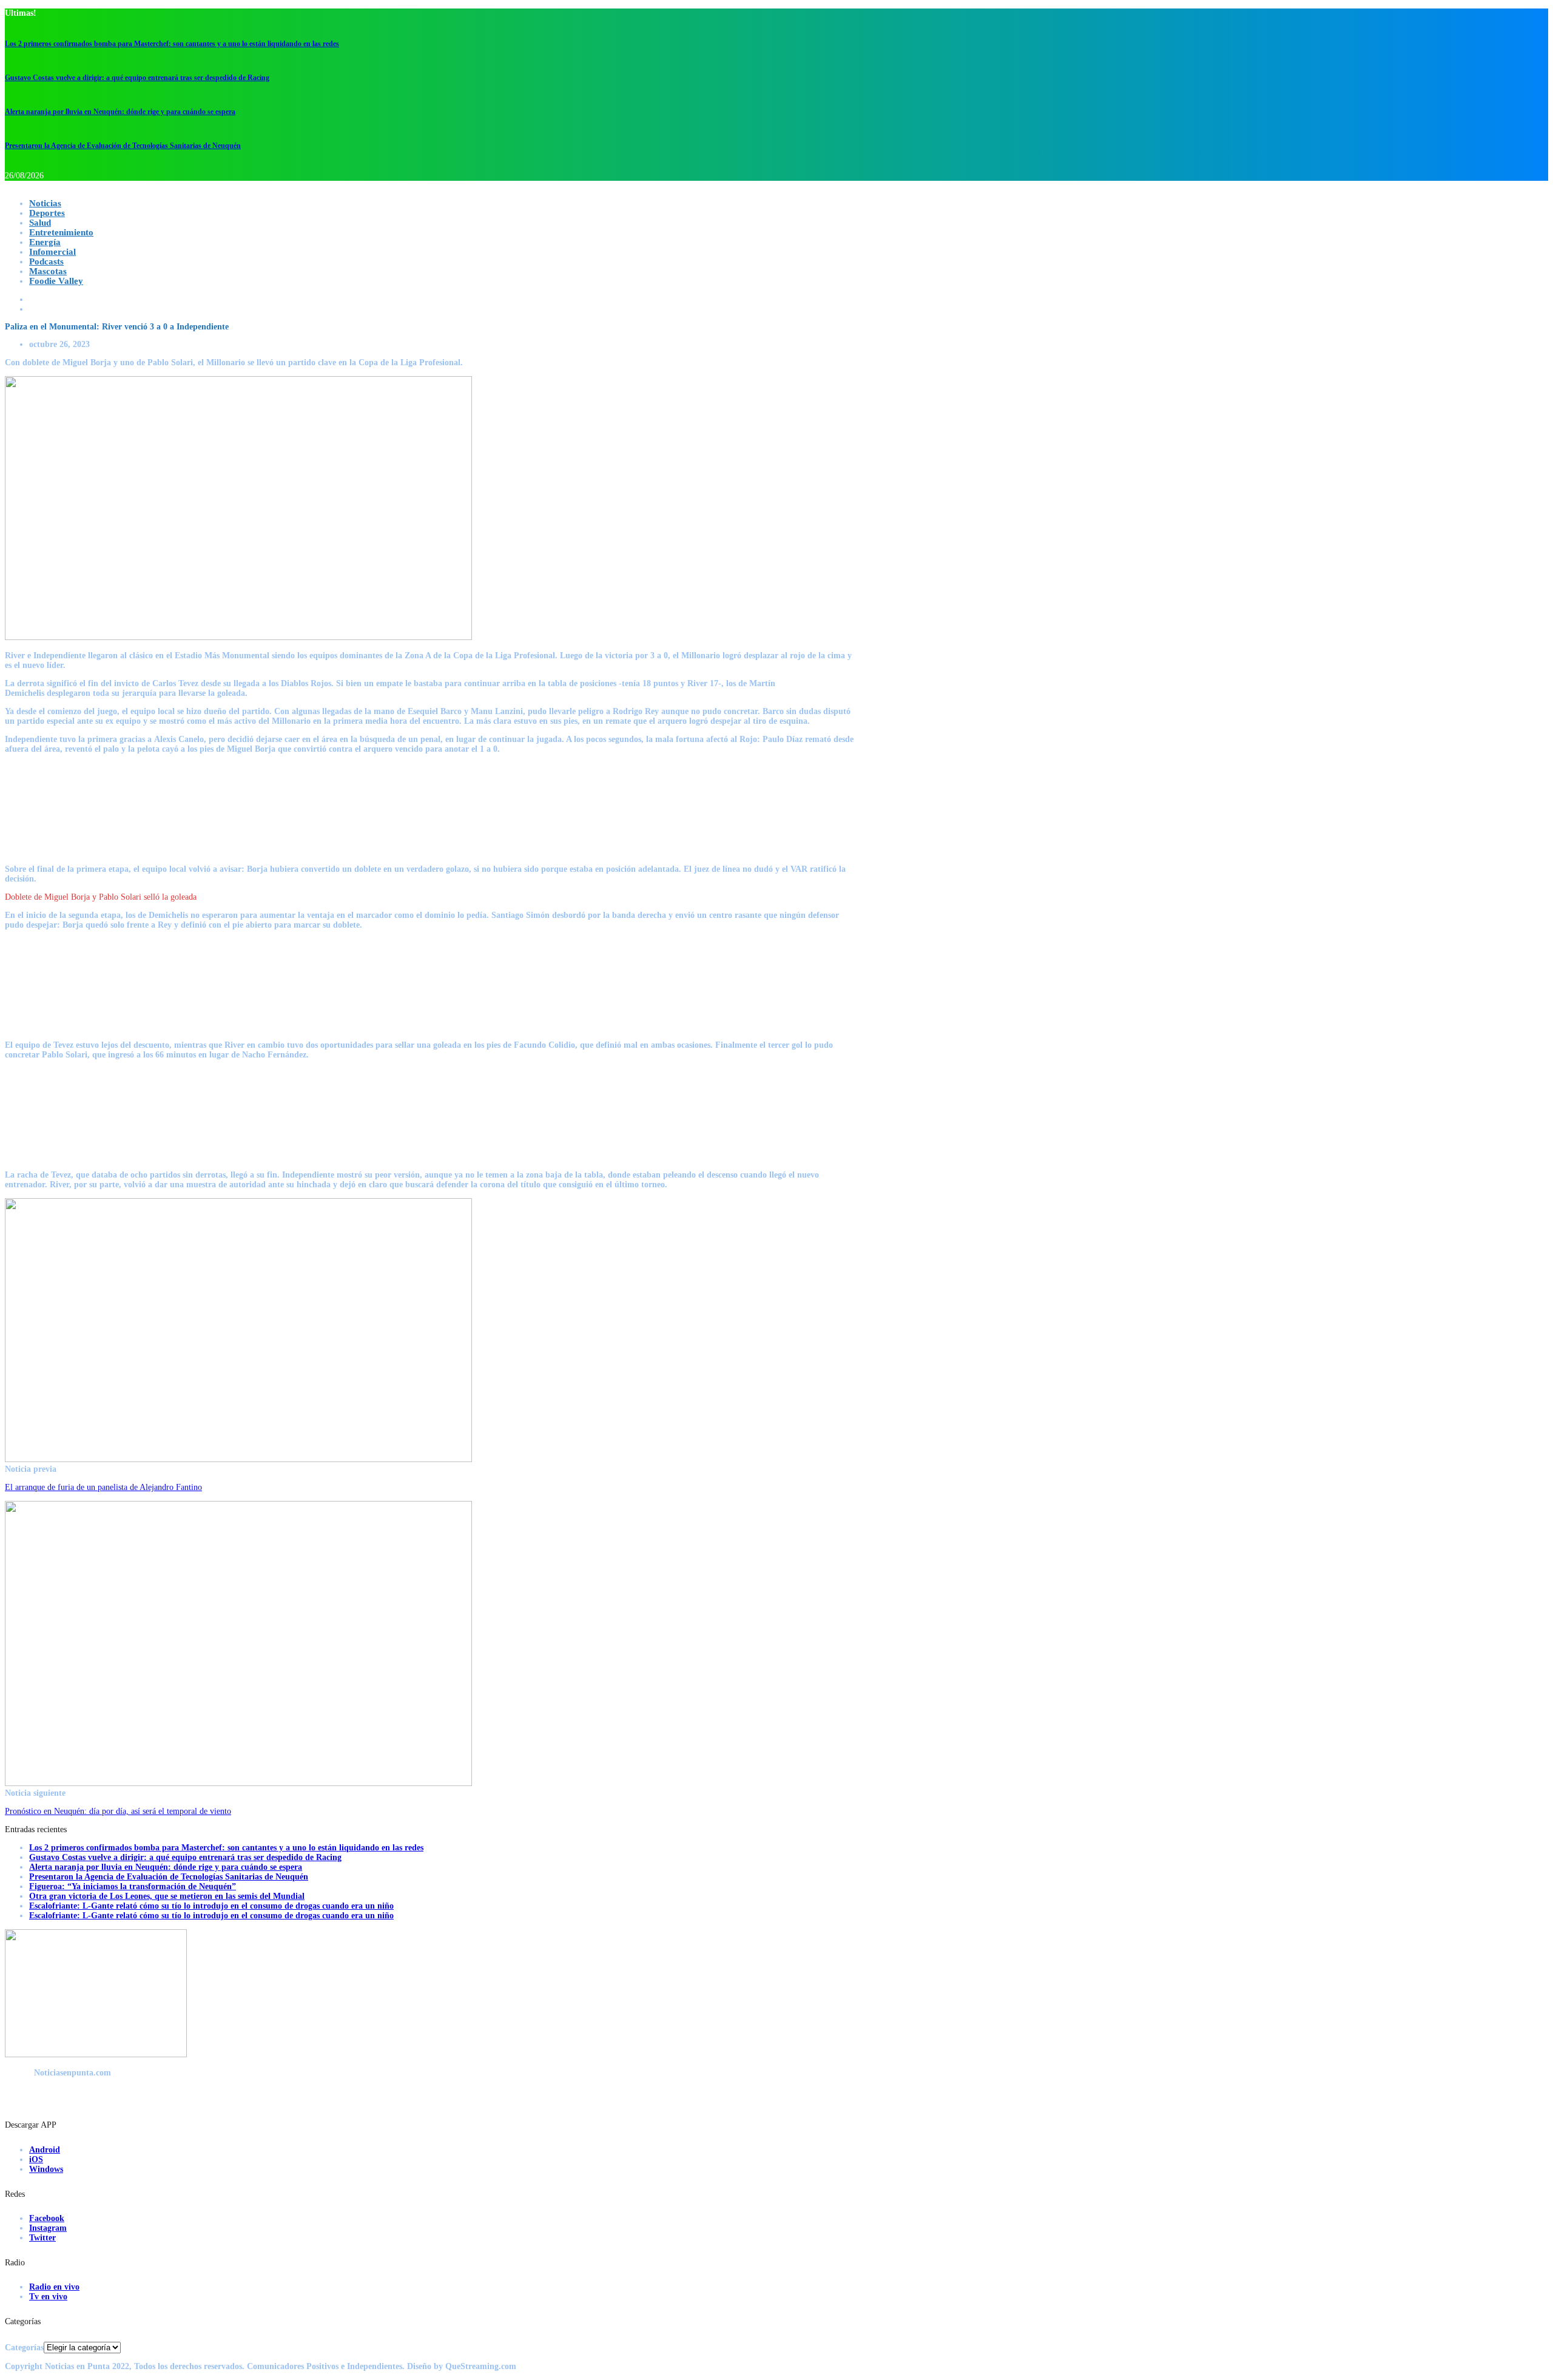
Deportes (47, 213)
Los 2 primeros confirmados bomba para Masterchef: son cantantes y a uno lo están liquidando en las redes (172, 44)
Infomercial (52, 252)
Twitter (42, 2238)
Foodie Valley (56, 281)
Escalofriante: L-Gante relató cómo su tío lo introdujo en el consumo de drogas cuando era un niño (211, 1906)
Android (45, 2150)
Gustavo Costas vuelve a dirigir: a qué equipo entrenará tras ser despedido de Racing (137, 78)
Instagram (48, 2228)
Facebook (47, 2218)
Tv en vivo (48, 2297)
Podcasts (46, 261)
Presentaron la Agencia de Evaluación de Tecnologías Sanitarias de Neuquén (123, 146)
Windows (46, 2169)
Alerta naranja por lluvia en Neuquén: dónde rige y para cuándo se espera (120, 112)
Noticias (45, 203)
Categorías (24, 2348)
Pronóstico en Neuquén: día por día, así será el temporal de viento (118, 1811)
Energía (45, 242)
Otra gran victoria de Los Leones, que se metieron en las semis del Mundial (167, 1896)
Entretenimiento (61, 232)
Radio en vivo (54, 2287)
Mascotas (48, 271)
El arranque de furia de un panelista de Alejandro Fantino (103, 1487)
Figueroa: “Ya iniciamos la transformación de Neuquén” (133, 1886)
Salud (40, 223)
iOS (36, 2159)
